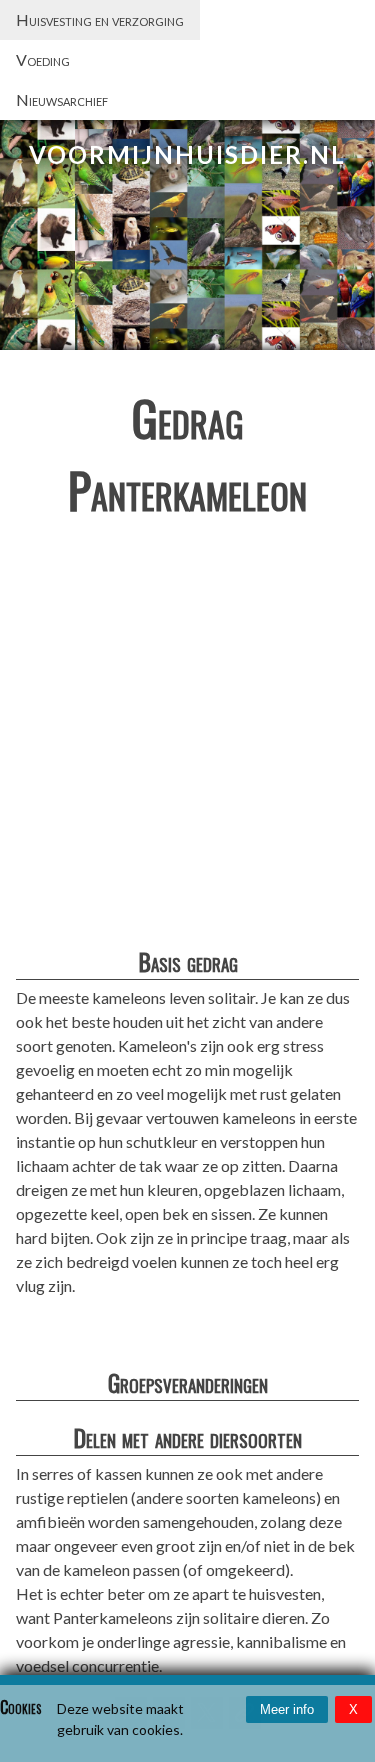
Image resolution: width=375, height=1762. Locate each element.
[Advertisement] (187, 737)
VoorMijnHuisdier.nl (187, 154)
